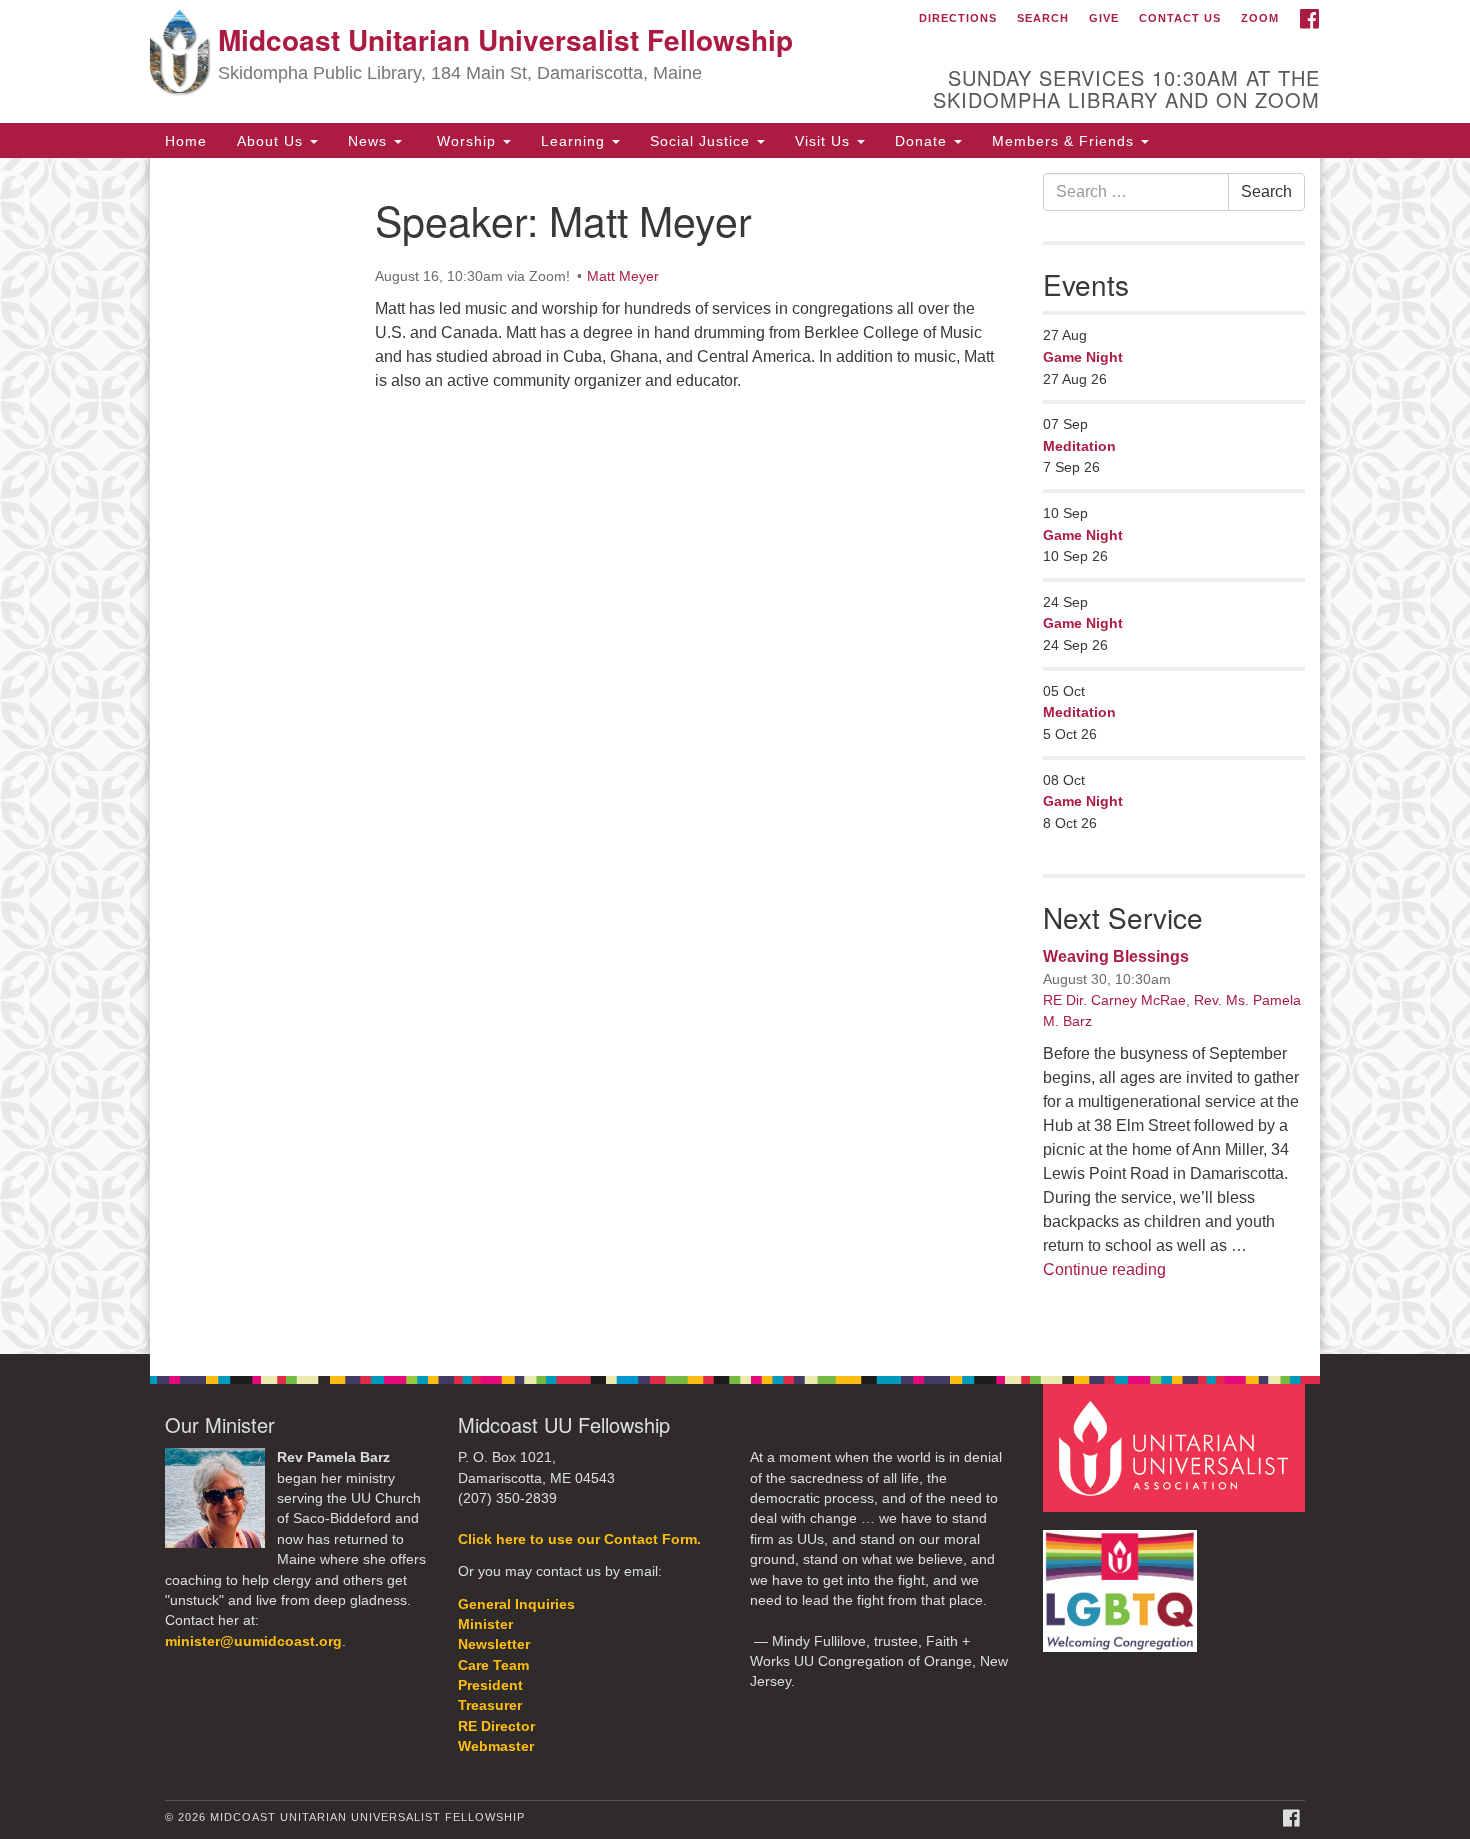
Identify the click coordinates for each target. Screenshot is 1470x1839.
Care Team (493, 1665)
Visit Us (825, 140)
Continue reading (1104, 1269)
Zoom (1260, 18)
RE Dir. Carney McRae (1114, 1000)
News (370, 140)
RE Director (496, 1726)
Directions (958, 18)
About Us (272, 140)
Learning (575, 140)
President (490, 1685)
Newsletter (494, 1644)
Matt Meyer (623, 276)
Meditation (1079, 446)
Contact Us (1180, 18)
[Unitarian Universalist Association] (1177, 1447)
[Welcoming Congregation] (1123, 1580)
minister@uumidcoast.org (253, 1641)
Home (186, 140)
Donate (923, 140)
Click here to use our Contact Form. (579, 1539)
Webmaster (496, 1746)
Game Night (1083, 357)
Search (1043, 18)
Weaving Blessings (1116, 956)
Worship (466, 140)
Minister (485, 1624)
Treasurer (490, 1705)
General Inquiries (516, 1604)
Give (1104, 18)
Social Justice (702, 140)
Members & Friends (1065, 140)
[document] (735, 756)
